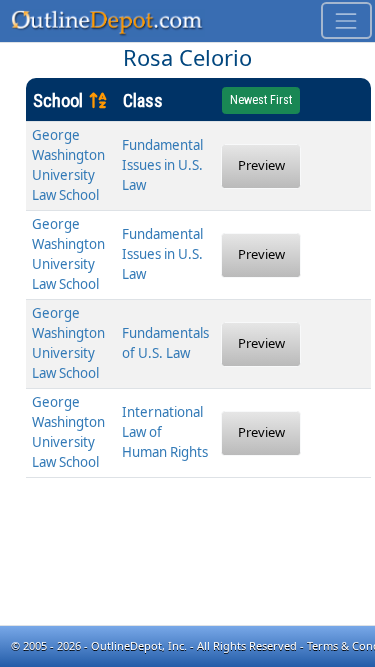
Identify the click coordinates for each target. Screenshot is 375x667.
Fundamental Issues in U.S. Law (162, 165)
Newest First (261, 100)
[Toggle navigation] (346, 20)
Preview (261, 165)
